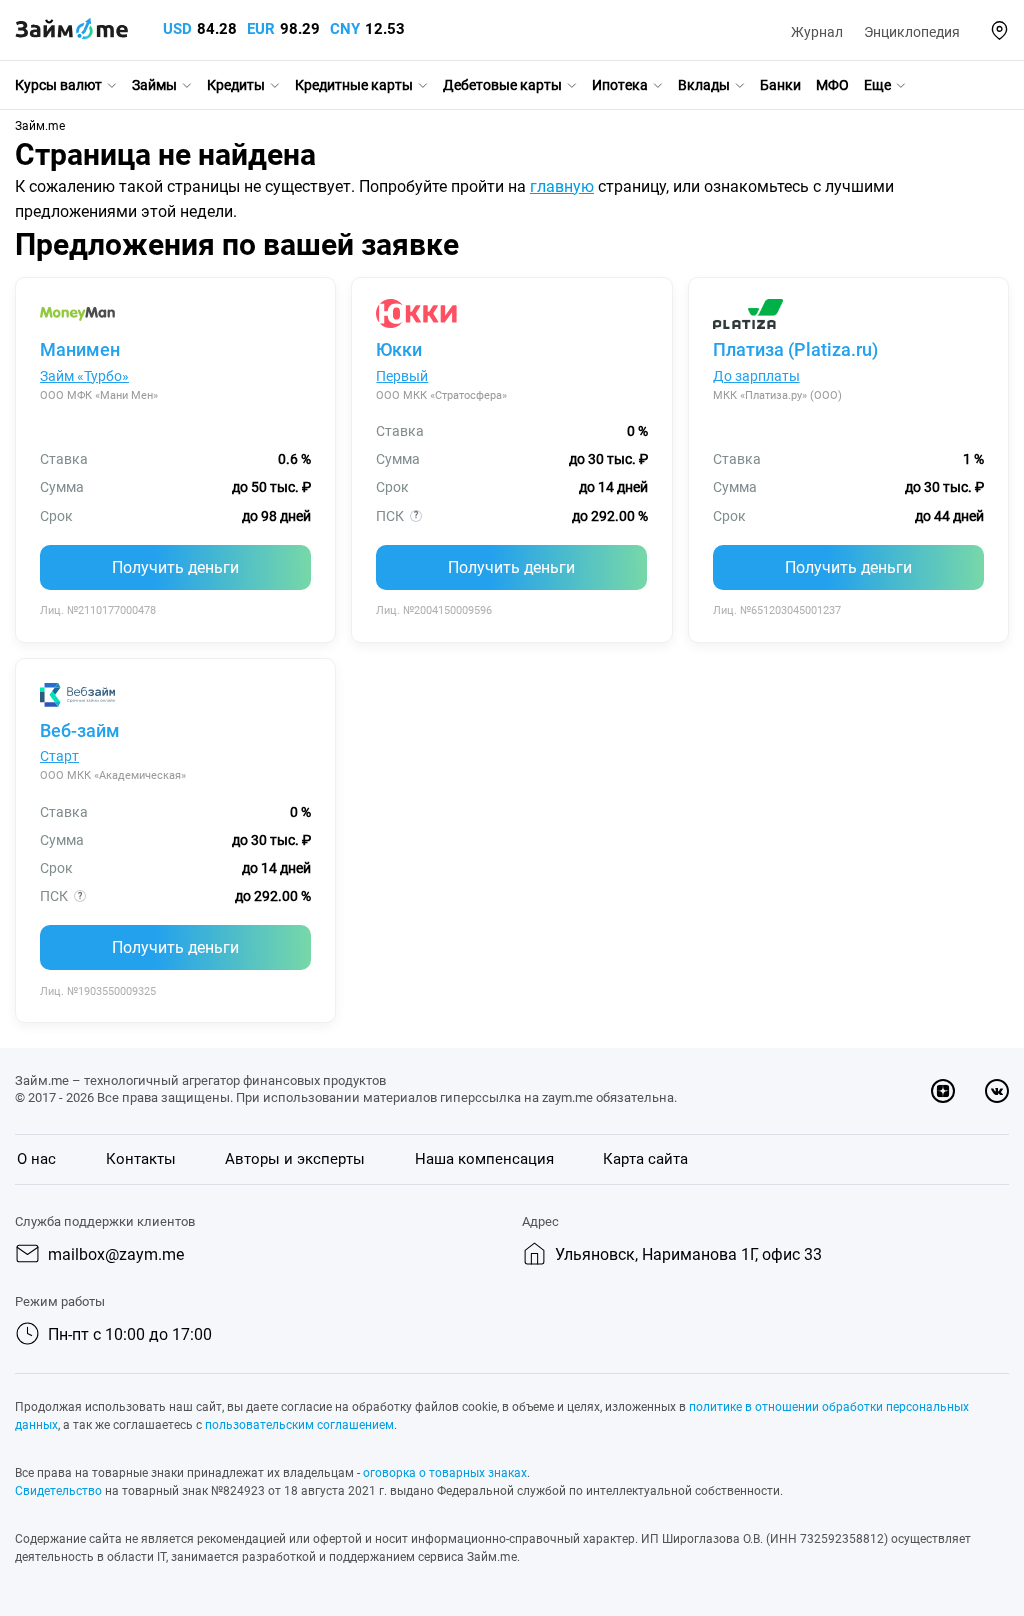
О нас (36, 1159)
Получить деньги (175, 567)
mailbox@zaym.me (116, 1254)
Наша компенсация (484, 1159)
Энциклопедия (912, 32)
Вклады (704, 85)
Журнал (817, 32)
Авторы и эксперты (295, 1159)
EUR (261, 29)
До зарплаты (756, 376)
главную (562, 186)
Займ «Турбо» (84, 376)
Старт (59, 756)
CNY (345, 29)
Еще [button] (877, 85)
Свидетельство (58, 1491)
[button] (999, 30)
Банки (780, 85)
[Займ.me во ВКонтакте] (997, 1091)
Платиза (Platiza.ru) (795, 349)
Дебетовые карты (502, 85)
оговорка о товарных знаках (445, 1473)
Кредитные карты (354, 85)
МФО (832, 85)
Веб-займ (80, 730)
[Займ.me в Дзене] (943, 1091)
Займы (154, 85)
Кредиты (236, 85)
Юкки (399, 349)
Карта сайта (645, 1159)
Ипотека (620, 85)
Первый (402, 376)
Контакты (141, 1159)
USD (177, 29)
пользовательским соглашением (299, 1425)
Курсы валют (58, 85)
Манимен (80, 349)
